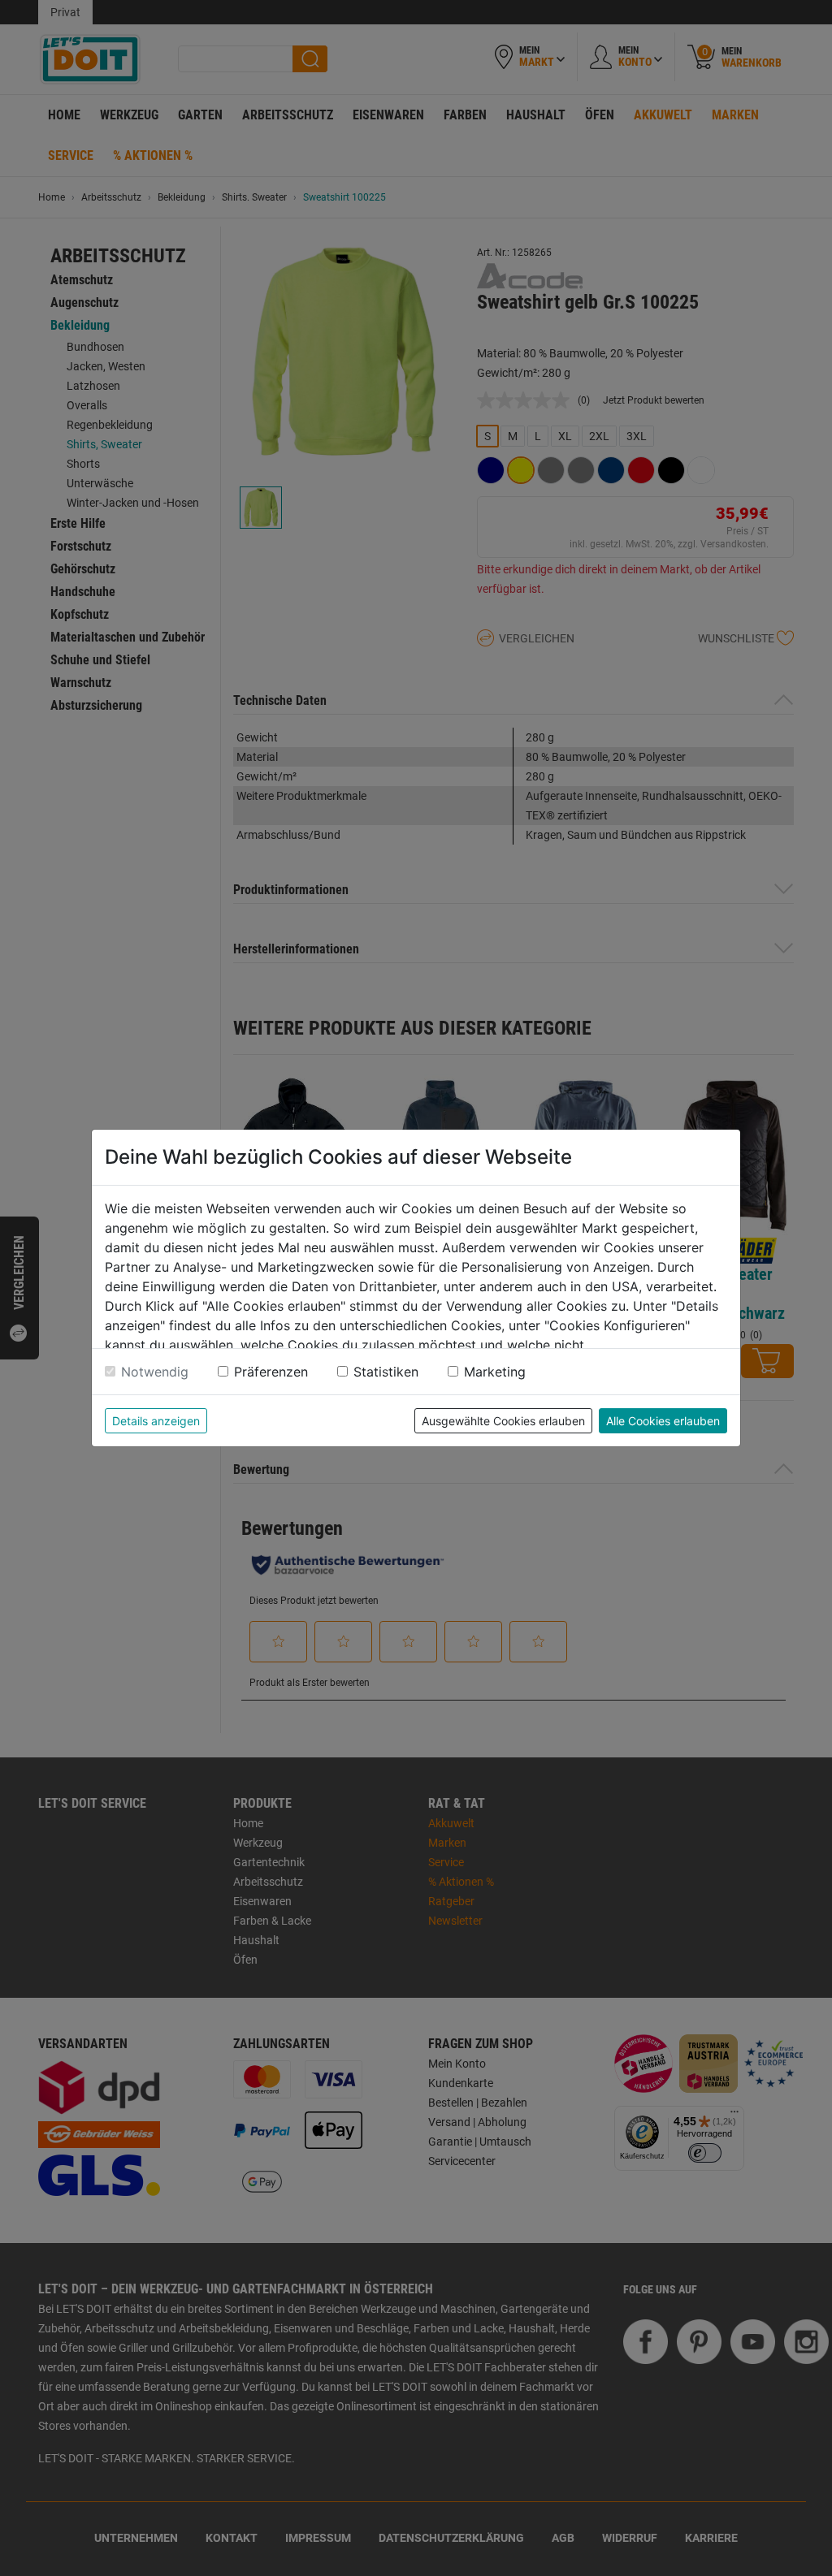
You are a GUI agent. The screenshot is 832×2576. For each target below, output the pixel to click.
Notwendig (155, 1372)
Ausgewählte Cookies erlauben (503, 1421)
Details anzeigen (156, 1421)
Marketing (495, 1372)
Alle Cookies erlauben (663, 1421)
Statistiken (386, 1372)
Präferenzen (271, 1372)
